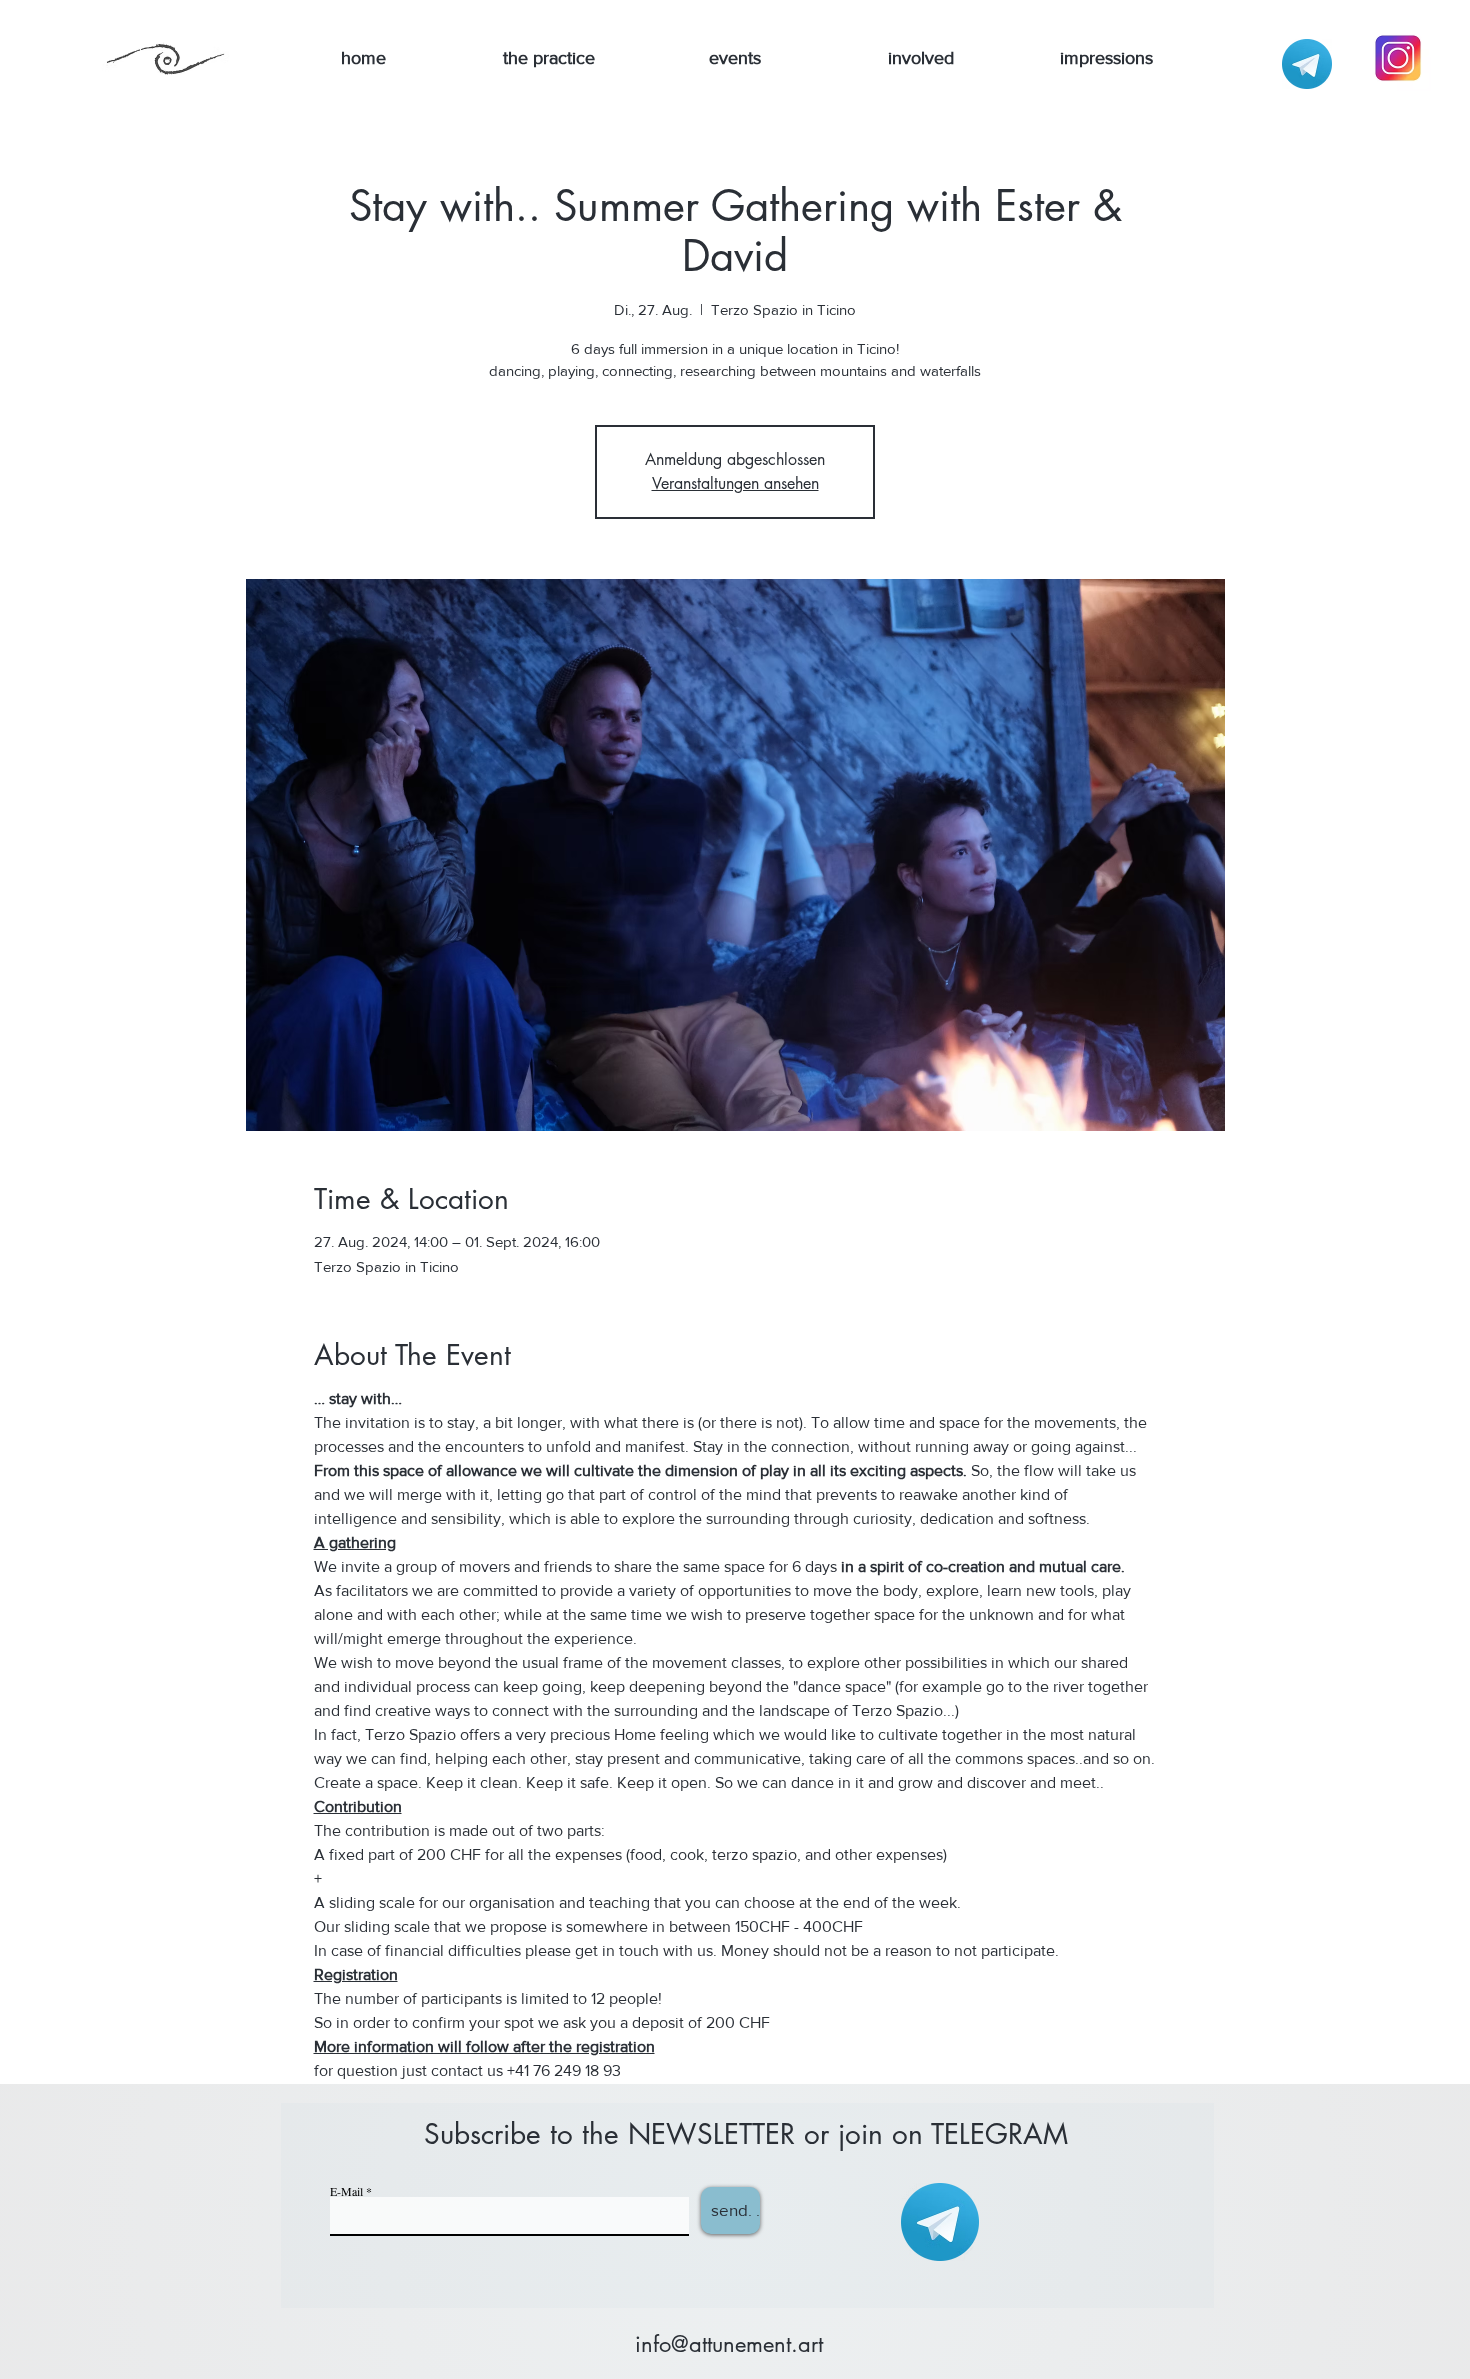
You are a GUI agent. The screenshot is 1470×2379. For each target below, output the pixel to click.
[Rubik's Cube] (1306, 64)
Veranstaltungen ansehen (735, 483)
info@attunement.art (729, 2344)
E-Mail (346, 2191)
